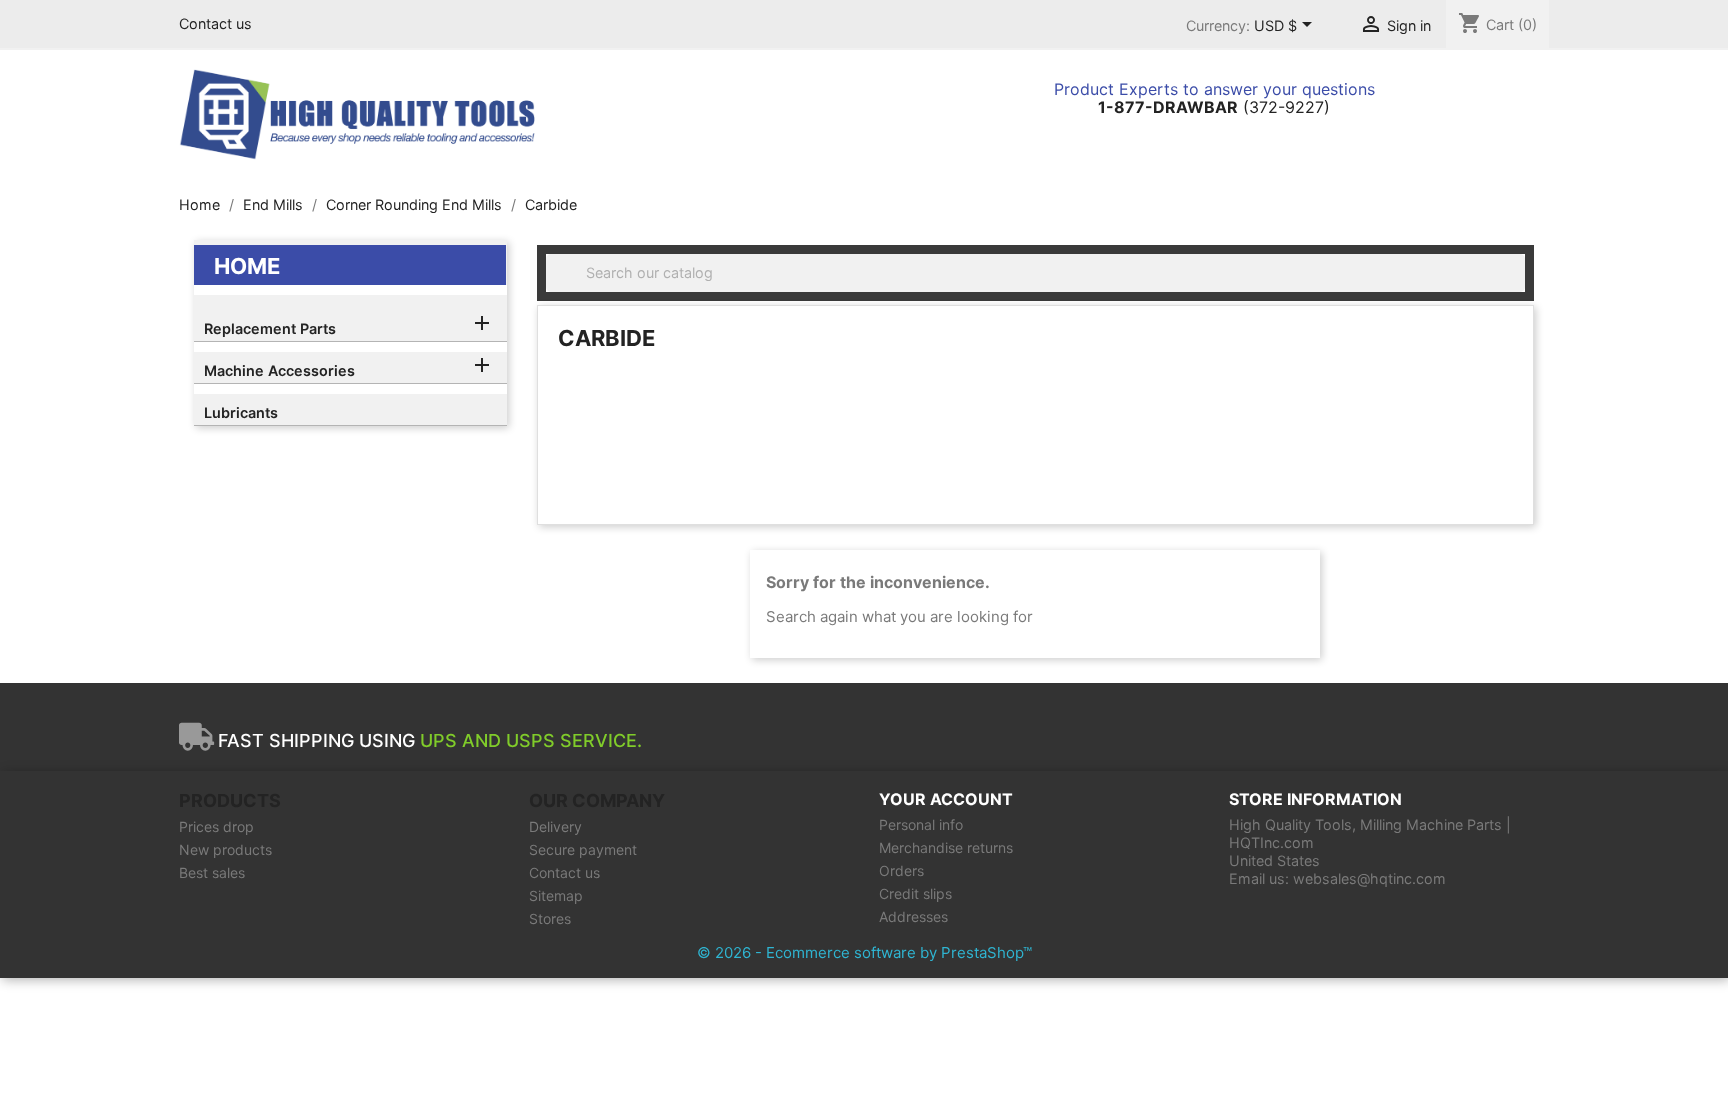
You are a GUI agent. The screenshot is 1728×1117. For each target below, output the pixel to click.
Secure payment (583, 849)
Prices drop (216, 826)
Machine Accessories (279, 370)
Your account (946, 799)
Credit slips (915, 893)
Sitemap (556, 895)
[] (1517, 286)
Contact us (215, 23)
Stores (550, 918)
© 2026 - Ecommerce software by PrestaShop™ (864, 952)
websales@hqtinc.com (1369, 878)
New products (225, 849)
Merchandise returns (946, 847)
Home (247, 266)
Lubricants (241, 412)
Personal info (921, 824)
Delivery (555, 826)
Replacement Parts (270, 328)
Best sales (212, 872)
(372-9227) (1214, 107)
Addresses (913, 916)
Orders (901, 870)
